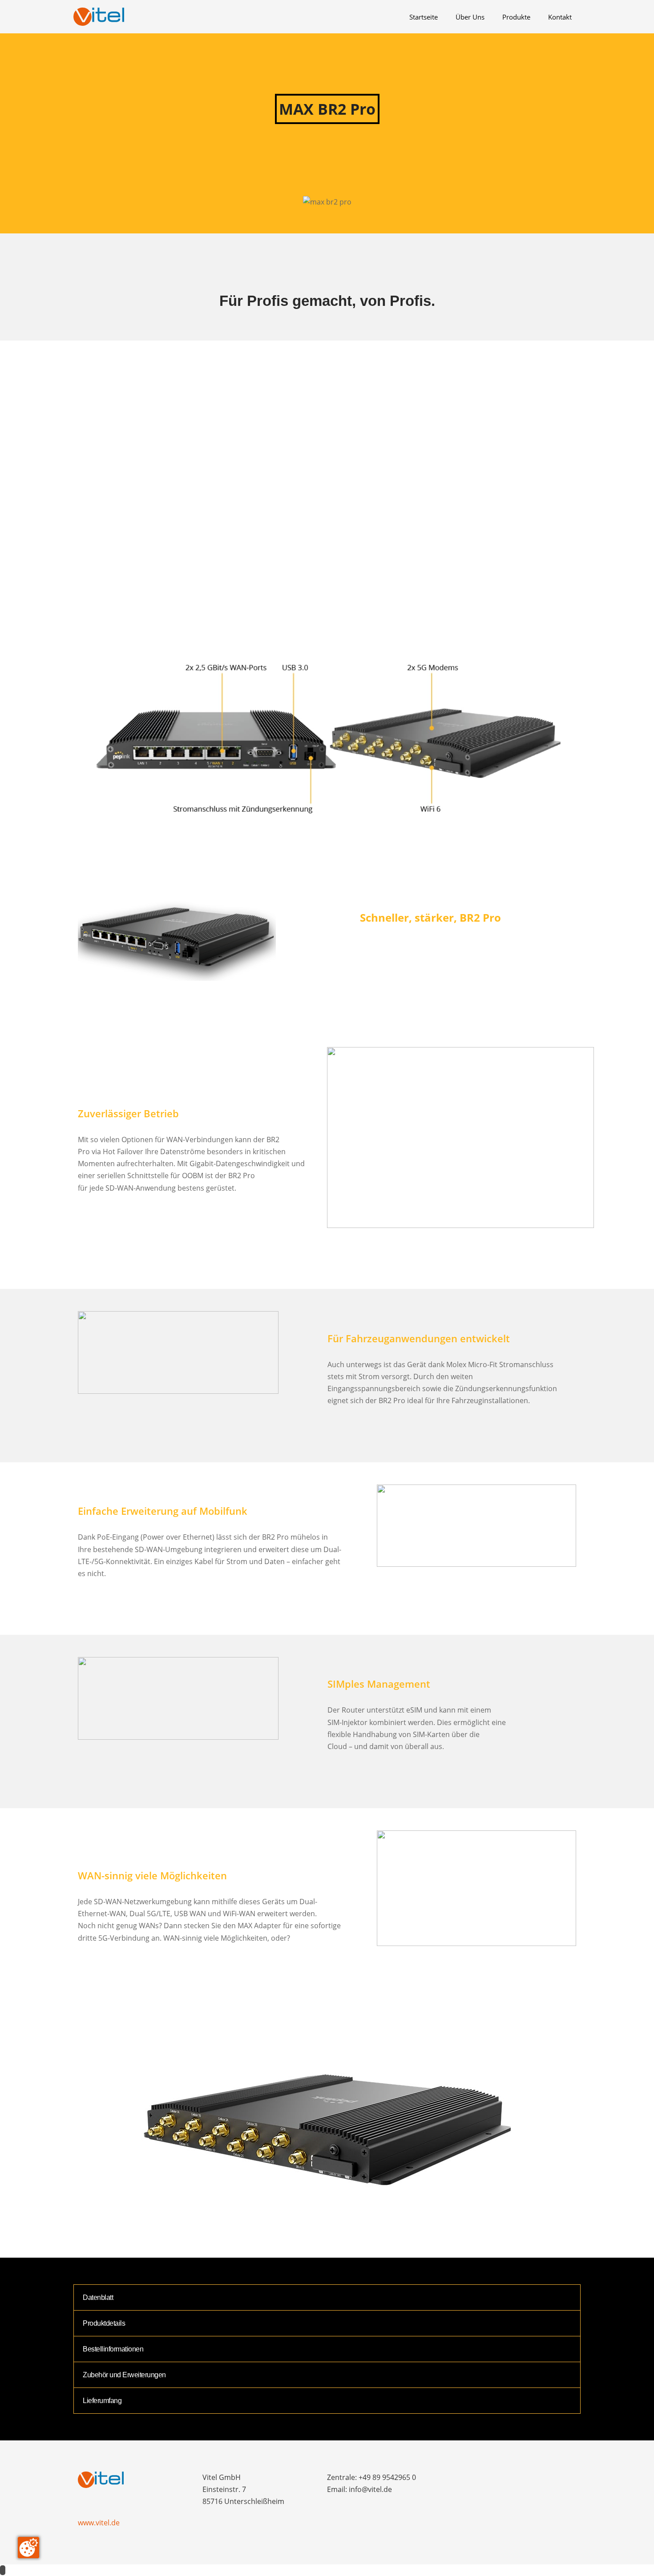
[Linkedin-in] (508, 2480)
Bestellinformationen (113, 2349)
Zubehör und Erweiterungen (124, 2375)
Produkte (516, 17)
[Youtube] (540, 2480)
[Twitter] (492, 2480)
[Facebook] (460, 2480)
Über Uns (470, 17)
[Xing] (524, 2480)
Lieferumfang (102, 2401)
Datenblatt (98, 2297)
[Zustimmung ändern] (28, 2548)
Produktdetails (104, 2323)
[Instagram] (476, 2480)
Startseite (424, 17)
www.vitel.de (99, 2523)
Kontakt (560, 17)
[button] (327, 511)
